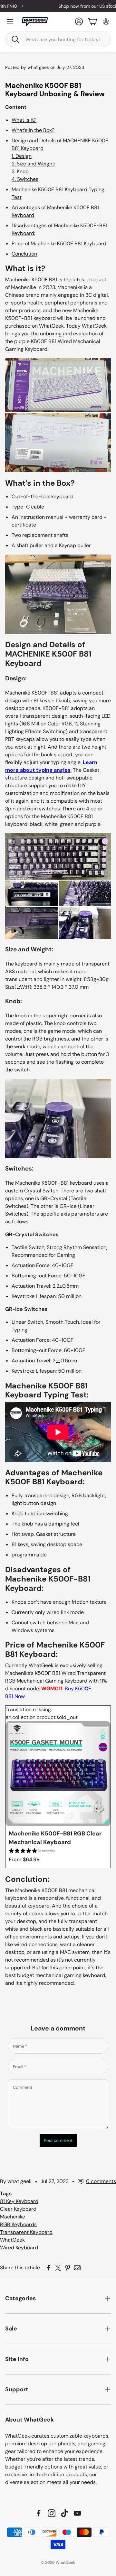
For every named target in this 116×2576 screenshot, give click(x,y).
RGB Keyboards (18, 2224)
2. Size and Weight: (33, 164)
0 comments (101, 2181)
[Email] (77, 2268)
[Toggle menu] (10, 22)
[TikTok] (64, 2513)
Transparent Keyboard (26, 2232)
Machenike (13, 2217)
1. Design (22, 156)
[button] (58, 39)
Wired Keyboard (19, 2248)
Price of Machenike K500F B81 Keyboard (59, 243)
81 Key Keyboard (19, 2201)
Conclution (24, 254)
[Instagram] (52, 2513)
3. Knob (20, 171)
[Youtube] (77, 2513)
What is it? (24, 120)
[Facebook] (39, 2513)
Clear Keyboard (18, 2209)
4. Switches (25, 179)
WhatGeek (12, 2240)
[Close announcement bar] (110, 5)
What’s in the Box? (33, 130)
